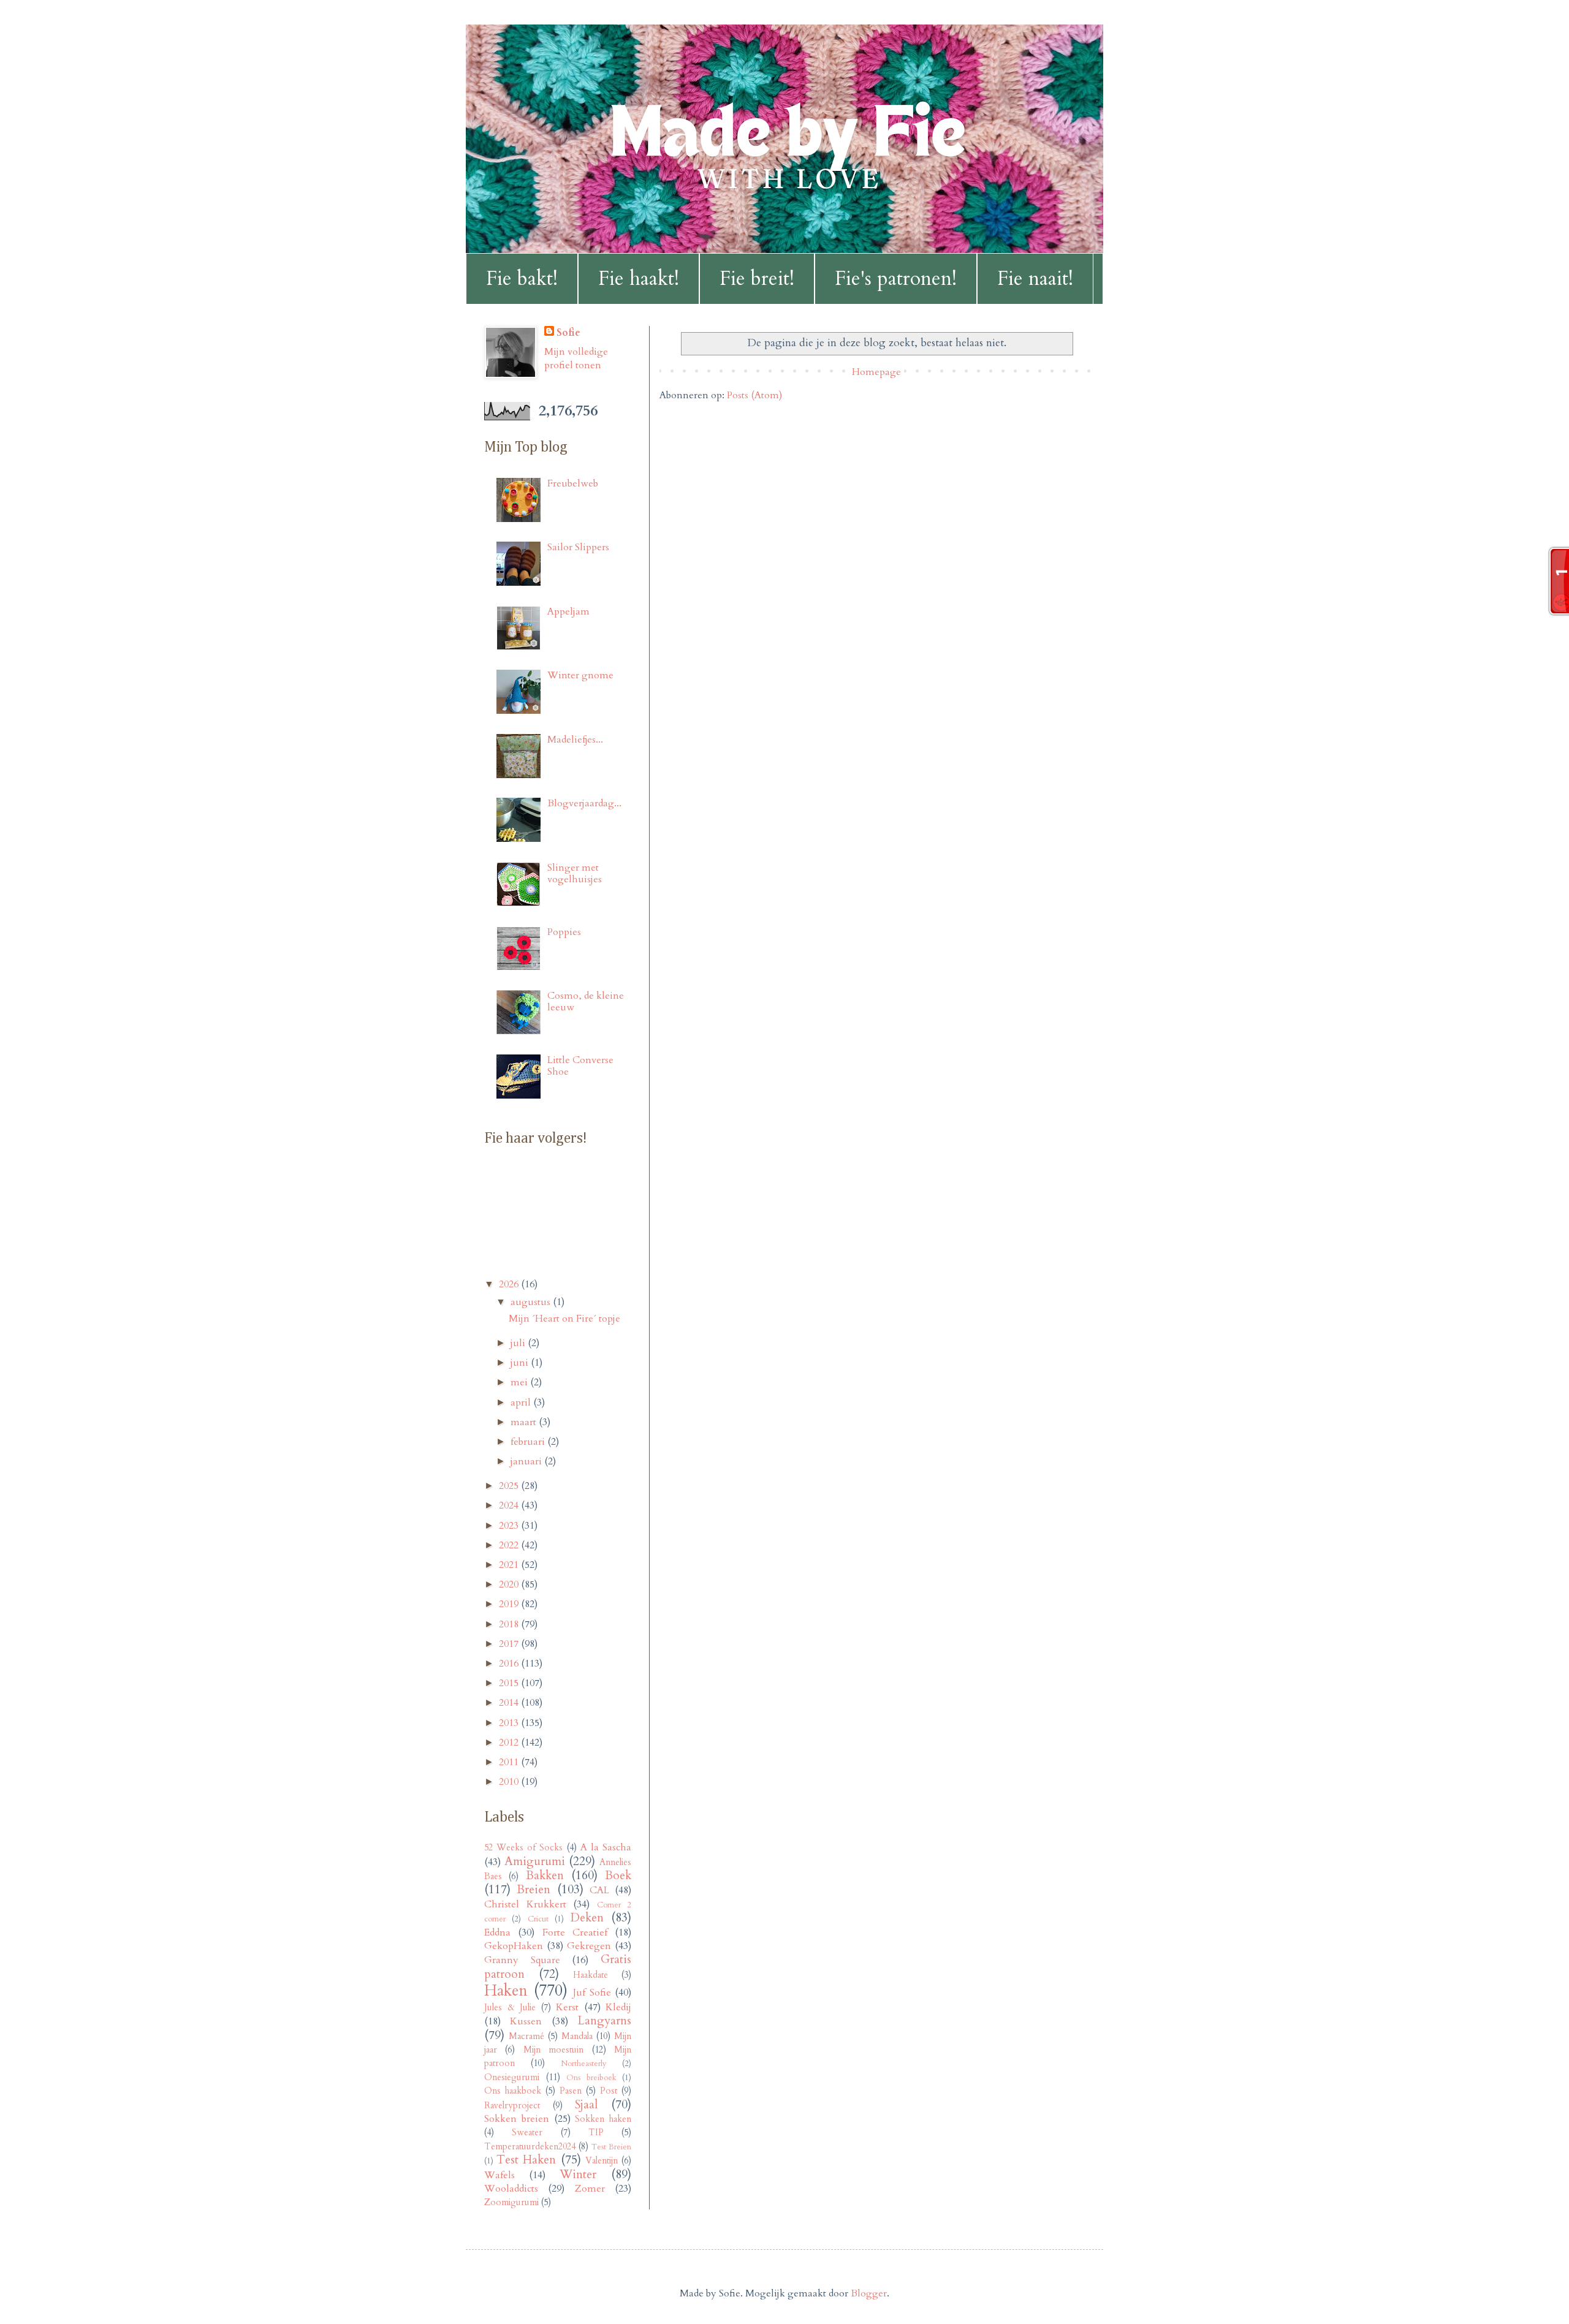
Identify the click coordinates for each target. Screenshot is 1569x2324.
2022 (510, 1545)
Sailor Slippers (578, 547)
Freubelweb (573, 483)
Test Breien (611, 2147)
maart (525, 1422)
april (522, 1402)
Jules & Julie (510, 2008)
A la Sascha (606, 1847)
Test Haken (526, 2160)
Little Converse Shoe (580, 1066)
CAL (599, 1890)
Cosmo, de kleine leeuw (586, 1001)
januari (527, 1461)
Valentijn (602, 2161)
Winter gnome (580, 675)
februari (529, 1442)
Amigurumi (535, 1861)
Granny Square (522, 1960)
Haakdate (591, 1975)
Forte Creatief (575, 1932)
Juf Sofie (592, 1993)
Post (609, 2091)
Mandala (577, 2036)
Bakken (545, 1875)
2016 (510, 1664)
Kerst (567, 2007)
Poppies (564, 932)
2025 (510, 1486)
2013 (510, 1723)
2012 (510, 1743)
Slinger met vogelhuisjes (575, 873)
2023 (510, 1526)
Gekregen (589, 1946)
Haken (506, 1991)
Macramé (526, 2036)
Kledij (618, 2007)
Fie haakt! (639, 279)
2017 (510, 1644)
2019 (510, 1604)
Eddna (497, 1932)
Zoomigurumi (511, 2202)
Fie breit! (757, 279)
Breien (534, 1890)
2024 (510, 1505)
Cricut (538, 1919)
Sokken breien (517, 2119)
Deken (587, 1918)
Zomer (590, 2189)
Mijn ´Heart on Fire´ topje (564, 1319)
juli (519, 1343)
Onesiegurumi (512, 2077)
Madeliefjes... (575, 740)
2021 (510, 1565)
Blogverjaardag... (584, 803)
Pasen (571, 2091)
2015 (510, 1683)
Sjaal (586, 2105)
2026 (510, 1284)
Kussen (526, 2021)
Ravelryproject (512, 2106)
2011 (510, 1762)
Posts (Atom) (754, 395)
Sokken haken (603, 2119)
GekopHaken (514, 1946)
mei (520, 1382)
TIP (596, 2133)
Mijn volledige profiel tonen (576, 358)
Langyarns (604, 2021)
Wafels (500, 2175)
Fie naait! (1035, 279)
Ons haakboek (513, 2091)
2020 (510, 1584)
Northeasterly (584, 2064)
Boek (618, 1875)
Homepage (876, 372)
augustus (532, 1302)
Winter (578, 2174)
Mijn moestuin (553, 2050)
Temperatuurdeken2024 (530, 2147)
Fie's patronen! (896, 279)
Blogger (869, 2293)
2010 (510, 1782)
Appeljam (568, 611)
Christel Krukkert (525, 1904)
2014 (510, 1703)
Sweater (527, 2133)
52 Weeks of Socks (523, 1848)
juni (521, 1363)
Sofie (568, 333)
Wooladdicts (511, 2189)
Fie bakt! (522, 279)
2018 (510, 1624)
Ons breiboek (591, 2078)
